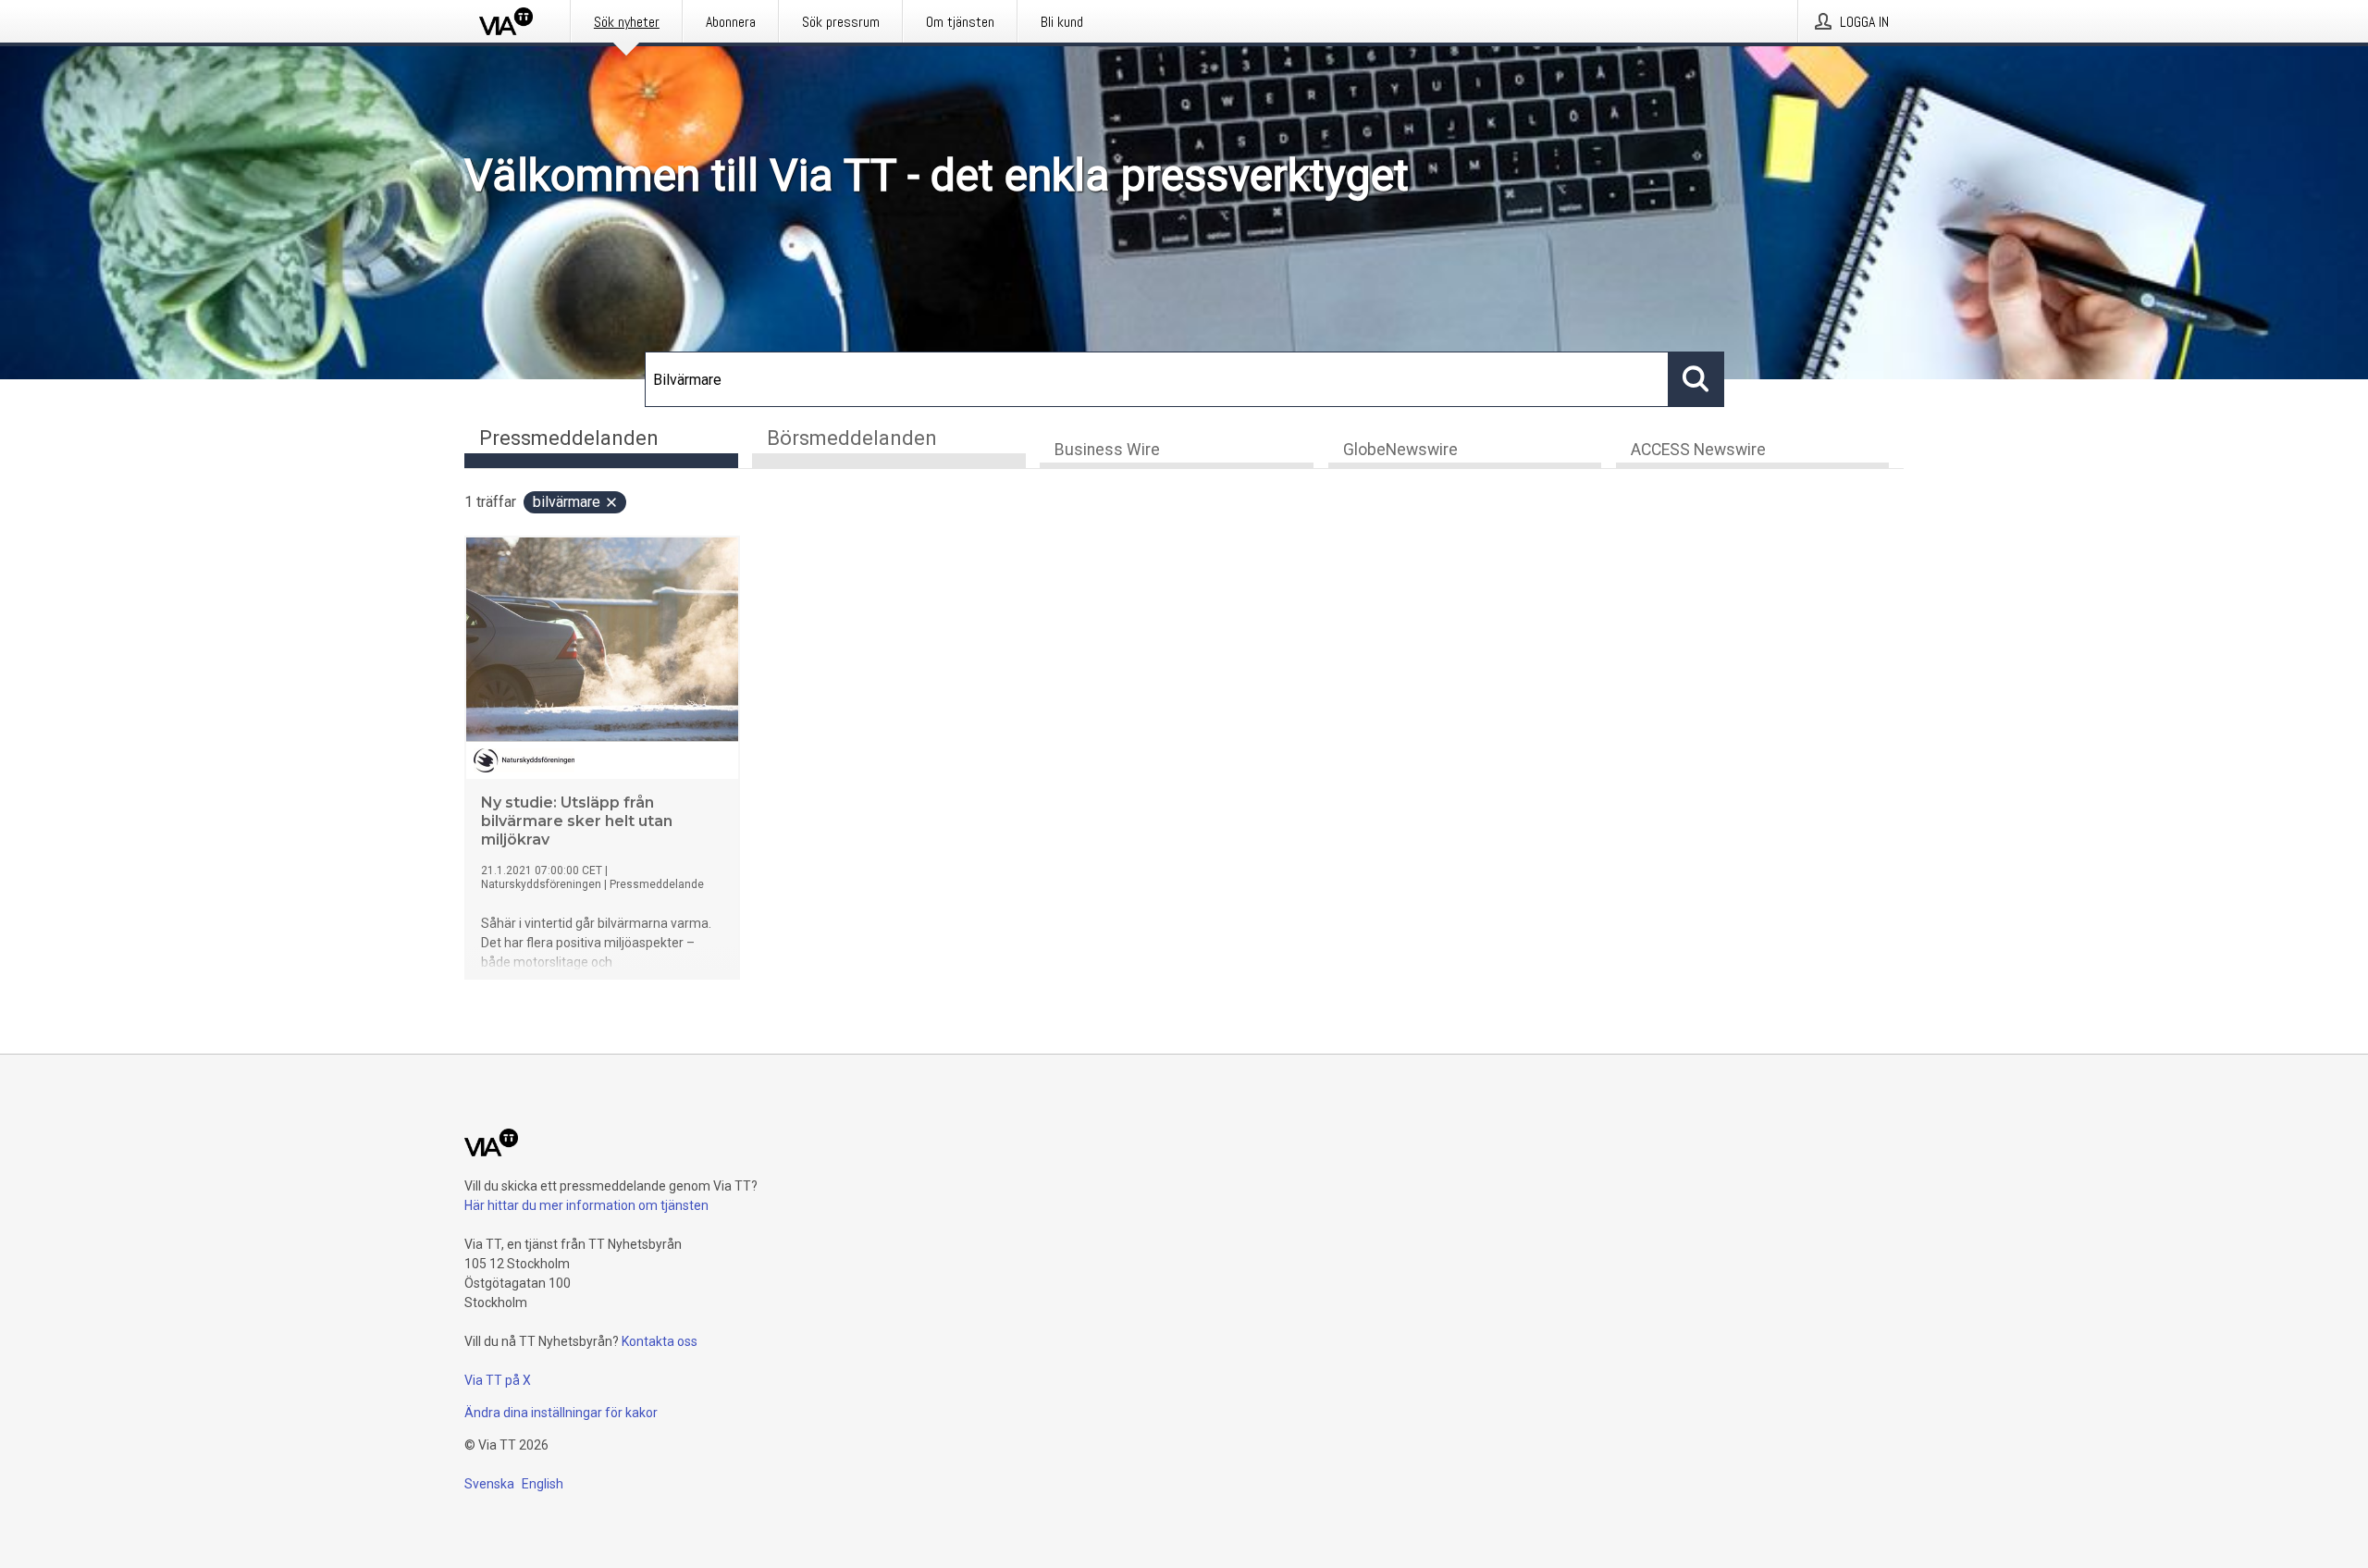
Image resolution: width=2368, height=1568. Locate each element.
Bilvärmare (567, 502)
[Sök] (1696, 379)
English (543, 1484)
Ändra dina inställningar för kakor (561, 1413)
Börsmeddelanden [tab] (852, 438)
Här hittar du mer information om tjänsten (586, 1205)
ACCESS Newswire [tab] (1698, 450)
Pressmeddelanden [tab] (569, 438)
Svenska (489, 1484)
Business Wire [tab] (1107, 450)
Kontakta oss (660, 1341)
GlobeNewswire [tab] (1400, 450)
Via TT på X (498, 1380)
